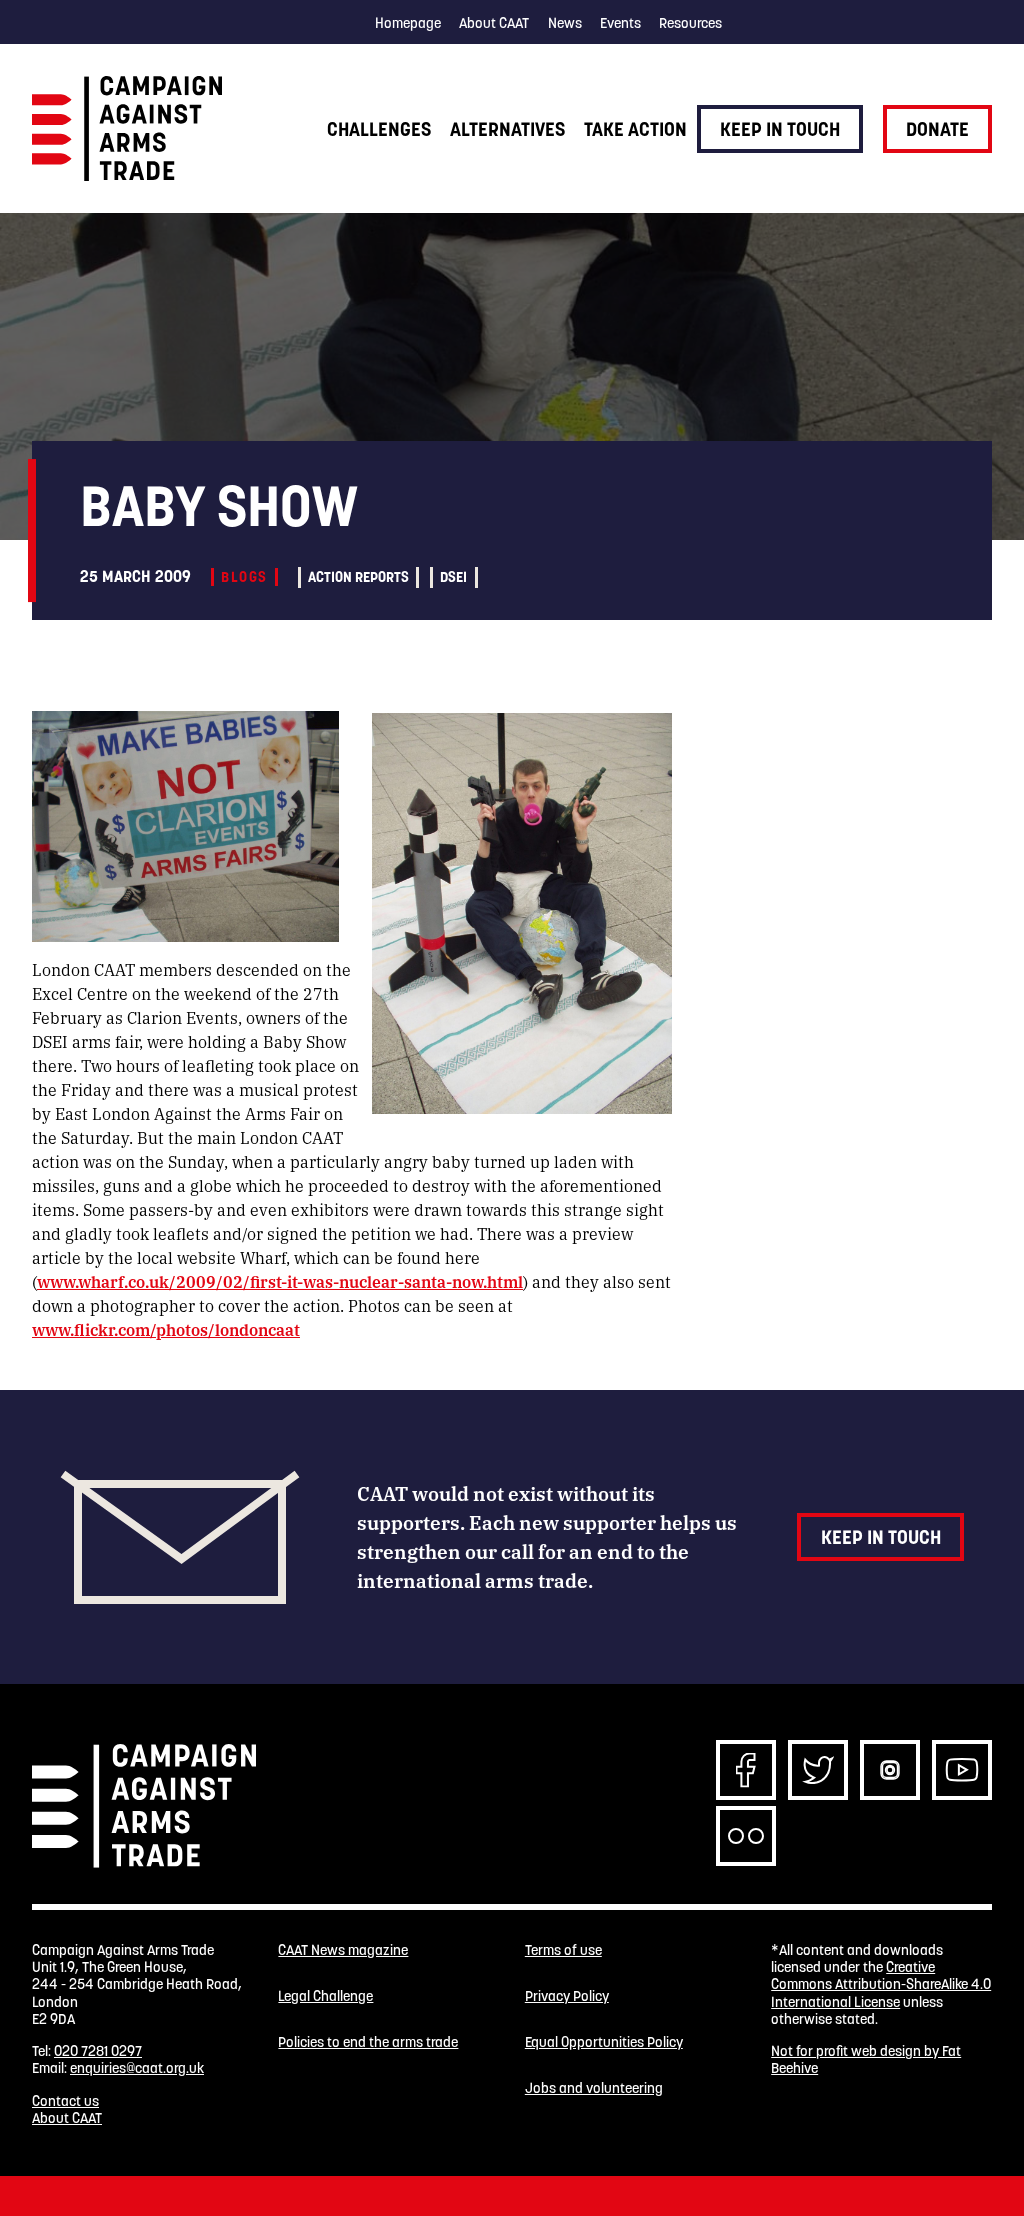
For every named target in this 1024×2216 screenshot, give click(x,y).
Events (620, 23)
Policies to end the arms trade (368, 2042)
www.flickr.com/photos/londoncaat (166, 1329)
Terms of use (563, 1950)
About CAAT (494, 23)
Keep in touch (780, 129)
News (565, 23)
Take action (635, 129)
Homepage (408, 23)
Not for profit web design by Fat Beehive (866, 2059)
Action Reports (358, 577)
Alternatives (507, 129)
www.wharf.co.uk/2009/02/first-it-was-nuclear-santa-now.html (280, 1281)
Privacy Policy (567, 1996)
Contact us (65, 2101)
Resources (690, 23)
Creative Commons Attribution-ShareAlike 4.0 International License (881, 1984)
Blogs (244, 577)
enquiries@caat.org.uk (137, 2068)
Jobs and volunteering (594, 2088)
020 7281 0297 (98, 2051)
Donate (937, 129)
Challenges (379, 129)
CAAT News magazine (343, 1950)
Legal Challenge (325, 1996)
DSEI (453, 577)
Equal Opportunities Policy (604, 2042)
